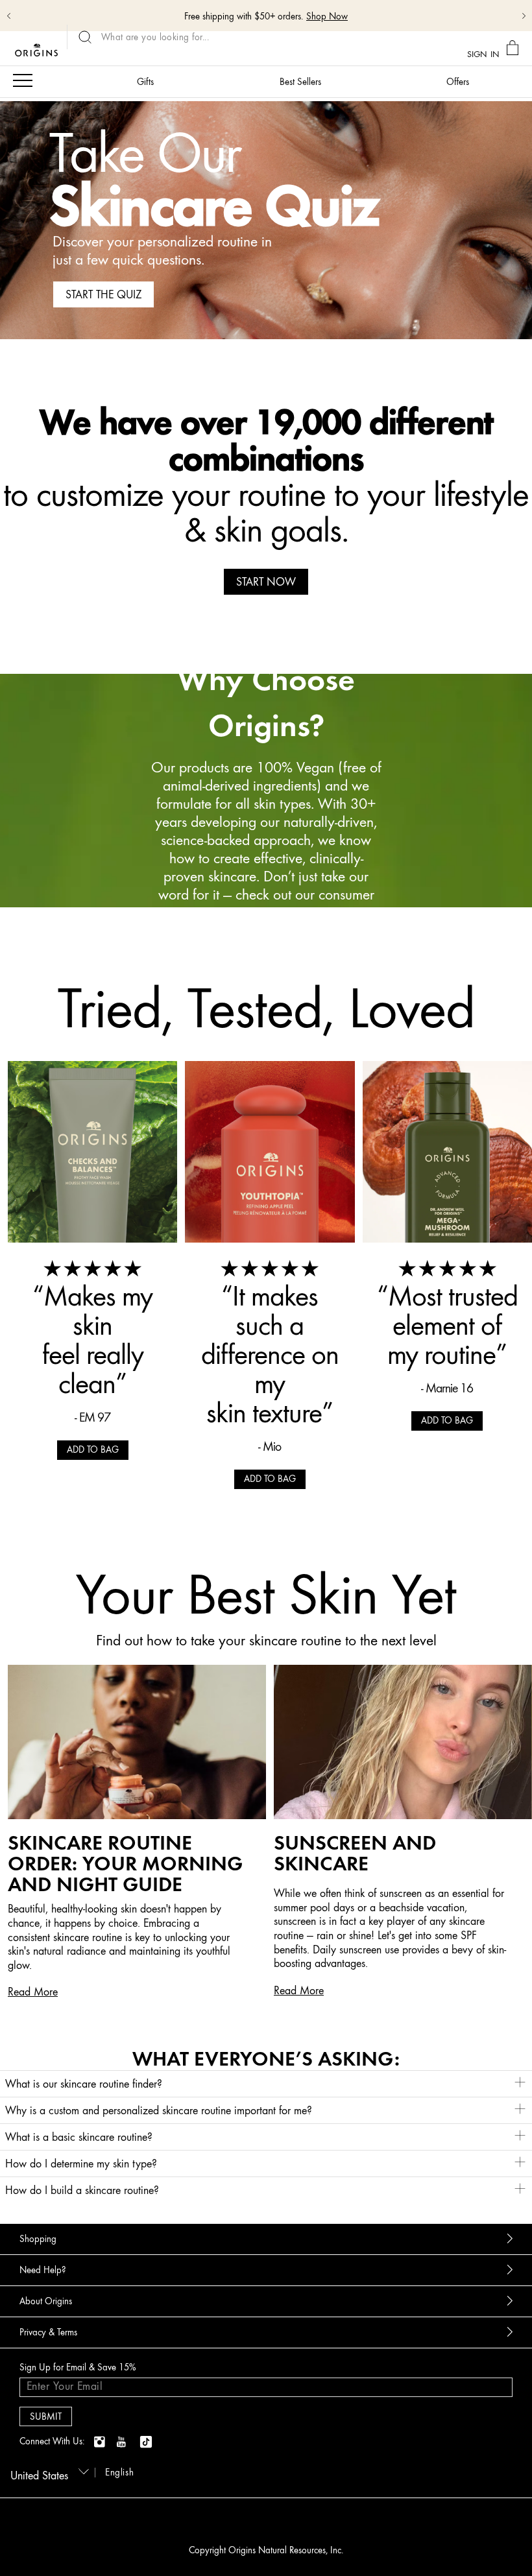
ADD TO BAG (93, 1450)
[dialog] (514, 48)
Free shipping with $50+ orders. (244, 17)
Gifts (145, 82)
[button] (266, 2084)
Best (300, 82)
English (119, 2473)
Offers (458, 82)
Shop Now (327, 17)
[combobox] (47, 2472)
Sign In (483, 54)
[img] (101, 2442)
